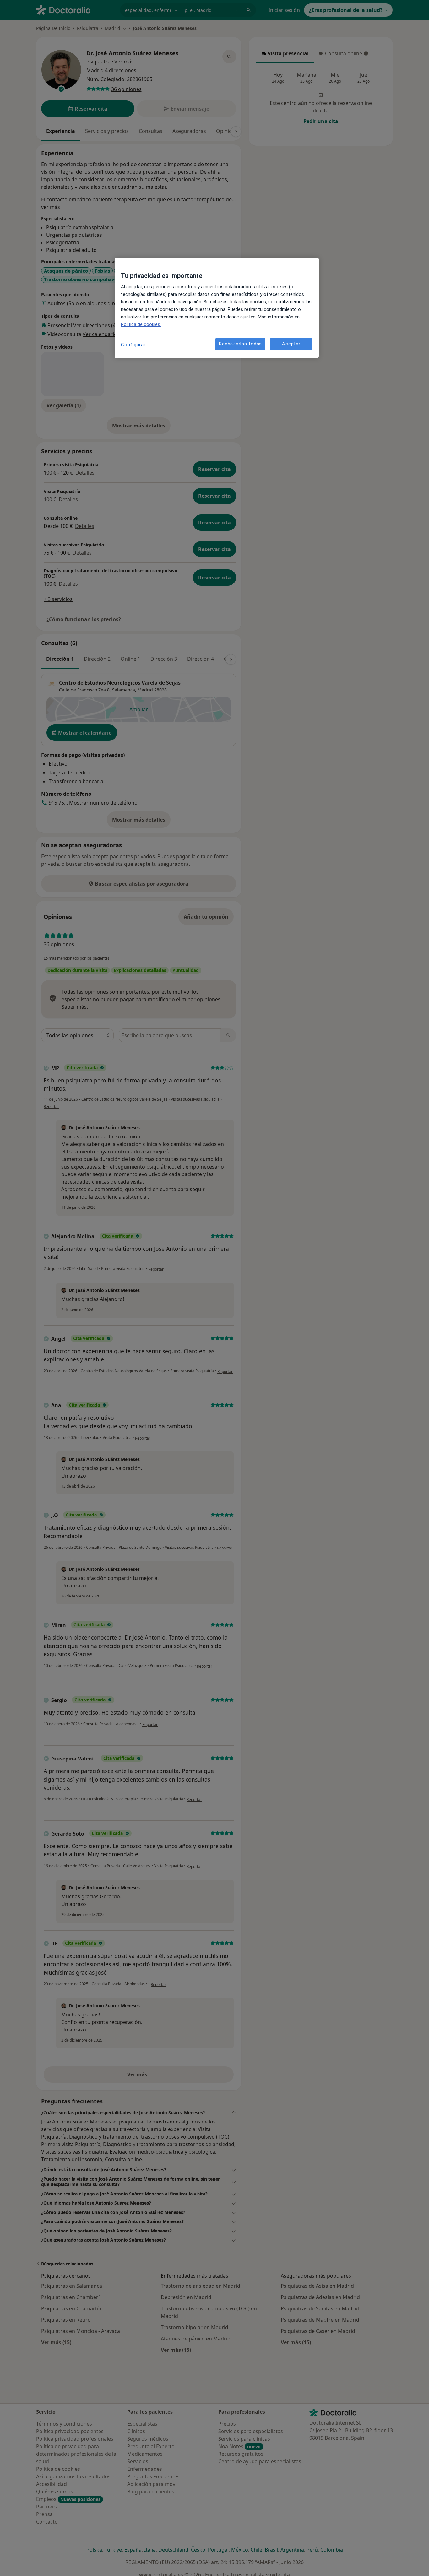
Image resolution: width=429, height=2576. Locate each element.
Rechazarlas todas (240, 344)
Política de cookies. (141, 324)
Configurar (133, 345)
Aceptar (291, 344)
